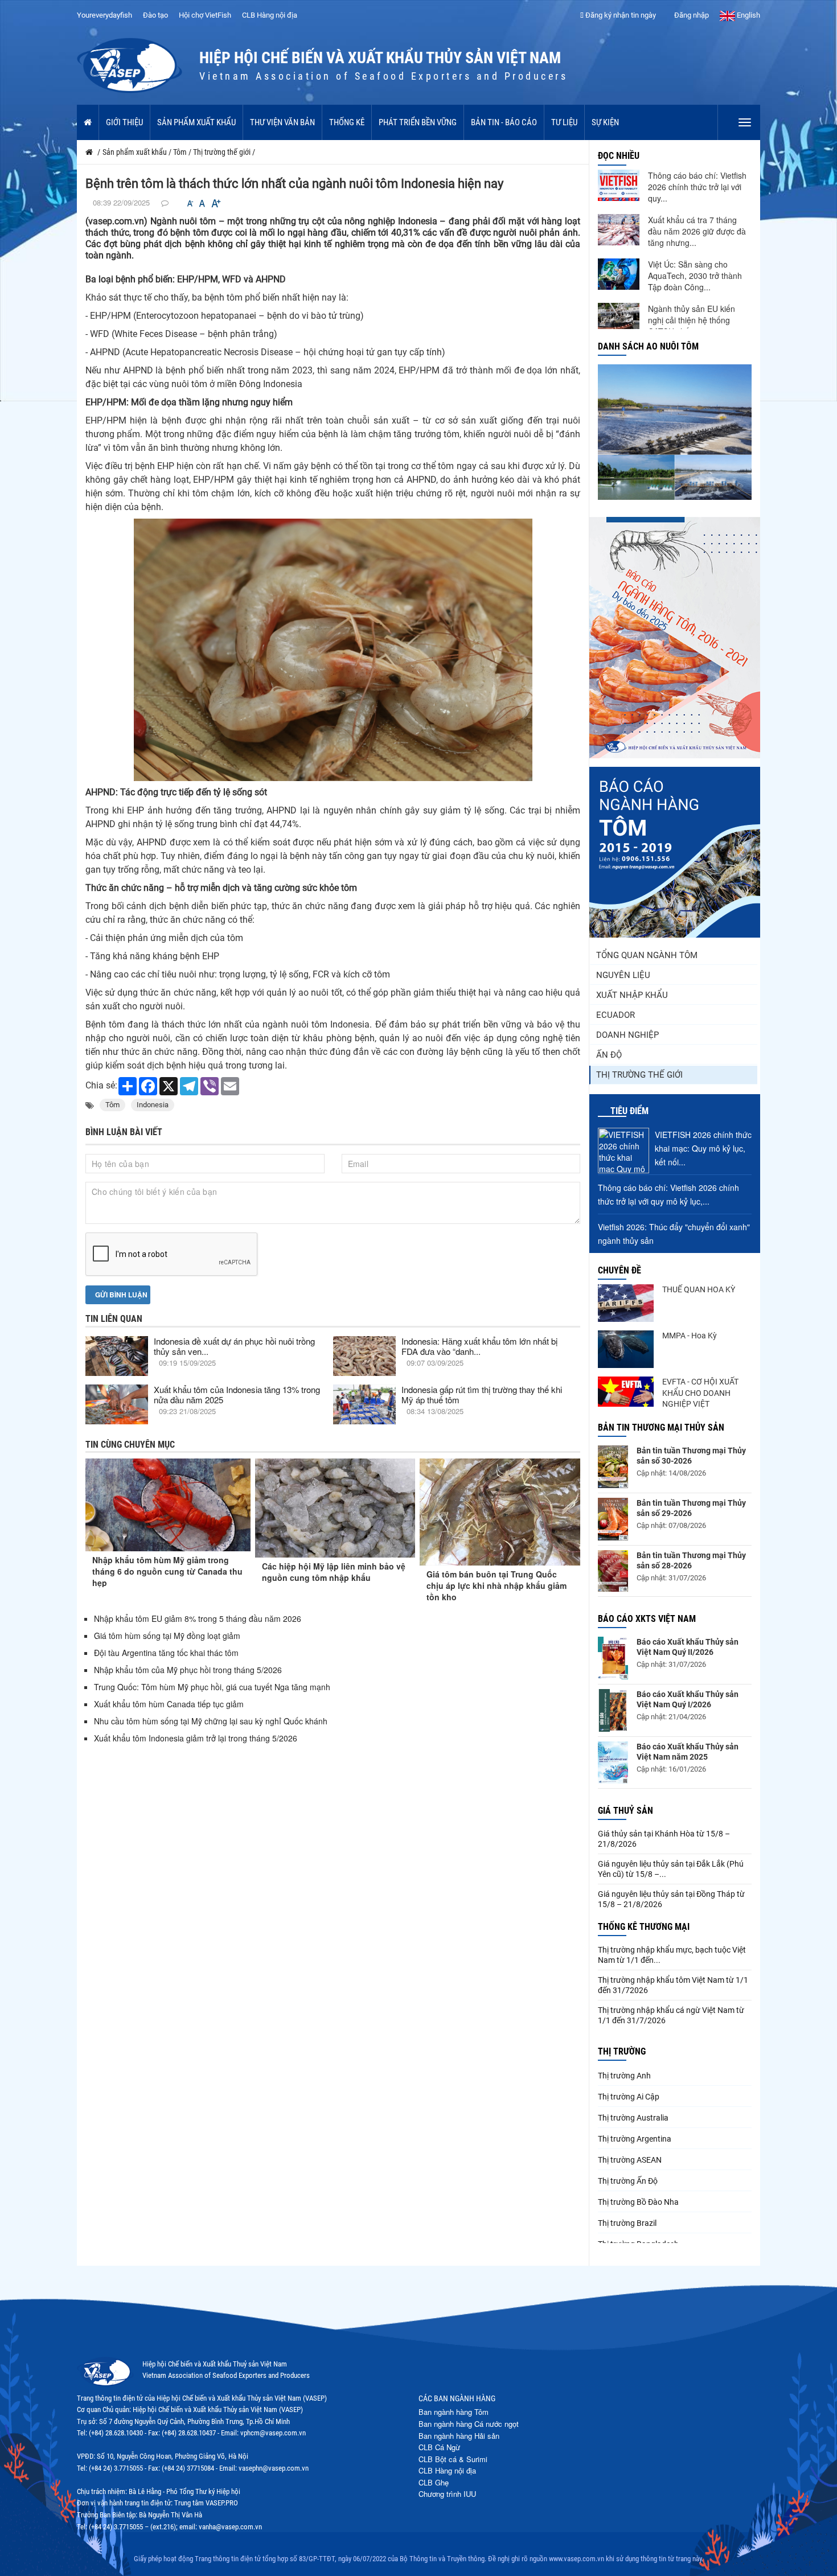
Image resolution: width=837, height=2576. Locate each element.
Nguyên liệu (623, 975)
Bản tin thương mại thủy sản (661, 1427)
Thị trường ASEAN (630, 2160)
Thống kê (347, 122)
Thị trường (622, 2051)
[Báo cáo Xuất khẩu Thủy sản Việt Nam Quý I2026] (613, 1710)
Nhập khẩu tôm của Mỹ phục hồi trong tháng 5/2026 (188, 1670)
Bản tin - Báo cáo (504, 122)
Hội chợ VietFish (205, 15)
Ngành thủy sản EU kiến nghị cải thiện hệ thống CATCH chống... (692, 320)
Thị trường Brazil (627, 2223)
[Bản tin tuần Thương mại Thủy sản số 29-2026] (613, 1519)
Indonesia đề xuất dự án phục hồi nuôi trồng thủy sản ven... (234, 1346)
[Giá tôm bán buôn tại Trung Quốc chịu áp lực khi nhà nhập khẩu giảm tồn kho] (500, 1512)
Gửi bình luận (120, 1295)
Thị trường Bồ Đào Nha (638, 2202)
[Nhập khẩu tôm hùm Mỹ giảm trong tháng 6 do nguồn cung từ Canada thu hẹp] (168, 1505)
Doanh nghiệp (627, 1035)
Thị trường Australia (633, 2118)
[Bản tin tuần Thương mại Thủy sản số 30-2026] (613, 1467)
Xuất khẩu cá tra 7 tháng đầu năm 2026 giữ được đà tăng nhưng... (697, 231)
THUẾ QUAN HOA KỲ (699, 1289)
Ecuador (616, 1015)
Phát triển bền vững (418, 122)
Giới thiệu (124, 122)
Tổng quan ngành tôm (647, 955)
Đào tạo (155, 15)
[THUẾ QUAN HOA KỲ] (626, 1303)
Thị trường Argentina (635, 2139)
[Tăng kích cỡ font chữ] (215, 204)
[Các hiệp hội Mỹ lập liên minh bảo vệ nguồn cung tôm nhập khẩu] (335, 1508)
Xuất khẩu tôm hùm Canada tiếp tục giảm (169, 1704)
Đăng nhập (691, 15)
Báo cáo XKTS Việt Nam (647, 1619)
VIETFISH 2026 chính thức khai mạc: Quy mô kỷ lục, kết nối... (703, 1148)
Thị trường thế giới (639, 1075)
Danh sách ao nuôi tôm (648, 346)
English (748, 15)
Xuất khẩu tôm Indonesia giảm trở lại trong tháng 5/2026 (196, 1738)
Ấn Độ (609, 1055)
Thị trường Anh (624, 2076)
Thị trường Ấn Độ (628, 2181)
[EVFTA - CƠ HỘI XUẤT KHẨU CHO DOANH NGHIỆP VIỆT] (626, 1392)
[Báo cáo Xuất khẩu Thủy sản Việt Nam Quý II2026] (613, 1658)
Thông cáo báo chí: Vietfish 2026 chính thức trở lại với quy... (697, 187)
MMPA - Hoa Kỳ (690, 1336)
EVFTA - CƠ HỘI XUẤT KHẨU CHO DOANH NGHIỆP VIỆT (700, 1393)
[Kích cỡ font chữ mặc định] (202, 204)
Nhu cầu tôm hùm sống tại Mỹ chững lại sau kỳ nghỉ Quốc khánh (211, 1721)
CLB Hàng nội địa (270, 15)
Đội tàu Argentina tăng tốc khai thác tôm (166, 1653)
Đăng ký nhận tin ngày (620, 15)
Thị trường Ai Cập (629, 2097)
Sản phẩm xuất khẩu (196, 122)
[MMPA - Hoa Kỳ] (626, 1349)
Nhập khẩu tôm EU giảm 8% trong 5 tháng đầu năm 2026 (199, 1618)
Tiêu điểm (629, 1111)
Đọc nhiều (619, 156)
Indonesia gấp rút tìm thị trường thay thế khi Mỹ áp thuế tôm (482, 1394)
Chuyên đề (619, 1270)
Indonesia (153, 1105)
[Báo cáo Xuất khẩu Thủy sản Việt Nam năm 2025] (613, 1762)
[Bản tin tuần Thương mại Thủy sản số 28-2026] (613, 1571)
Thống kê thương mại (644, 1927)
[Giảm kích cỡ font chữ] (190, 204)
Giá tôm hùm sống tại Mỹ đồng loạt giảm (167, 1636)
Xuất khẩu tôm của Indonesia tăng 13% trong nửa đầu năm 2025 (237, 1394)
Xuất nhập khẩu (632, 995)
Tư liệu (564, 122)
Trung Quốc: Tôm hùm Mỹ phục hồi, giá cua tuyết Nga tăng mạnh (212, 1687)
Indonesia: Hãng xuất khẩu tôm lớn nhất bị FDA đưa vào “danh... (479, 1346)
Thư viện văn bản (282, 122)
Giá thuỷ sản (625, 1811)
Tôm (112, 1105)
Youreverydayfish (104, 15)
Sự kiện (605, 122)
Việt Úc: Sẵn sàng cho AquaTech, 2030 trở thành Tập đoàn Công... (695, 276)
